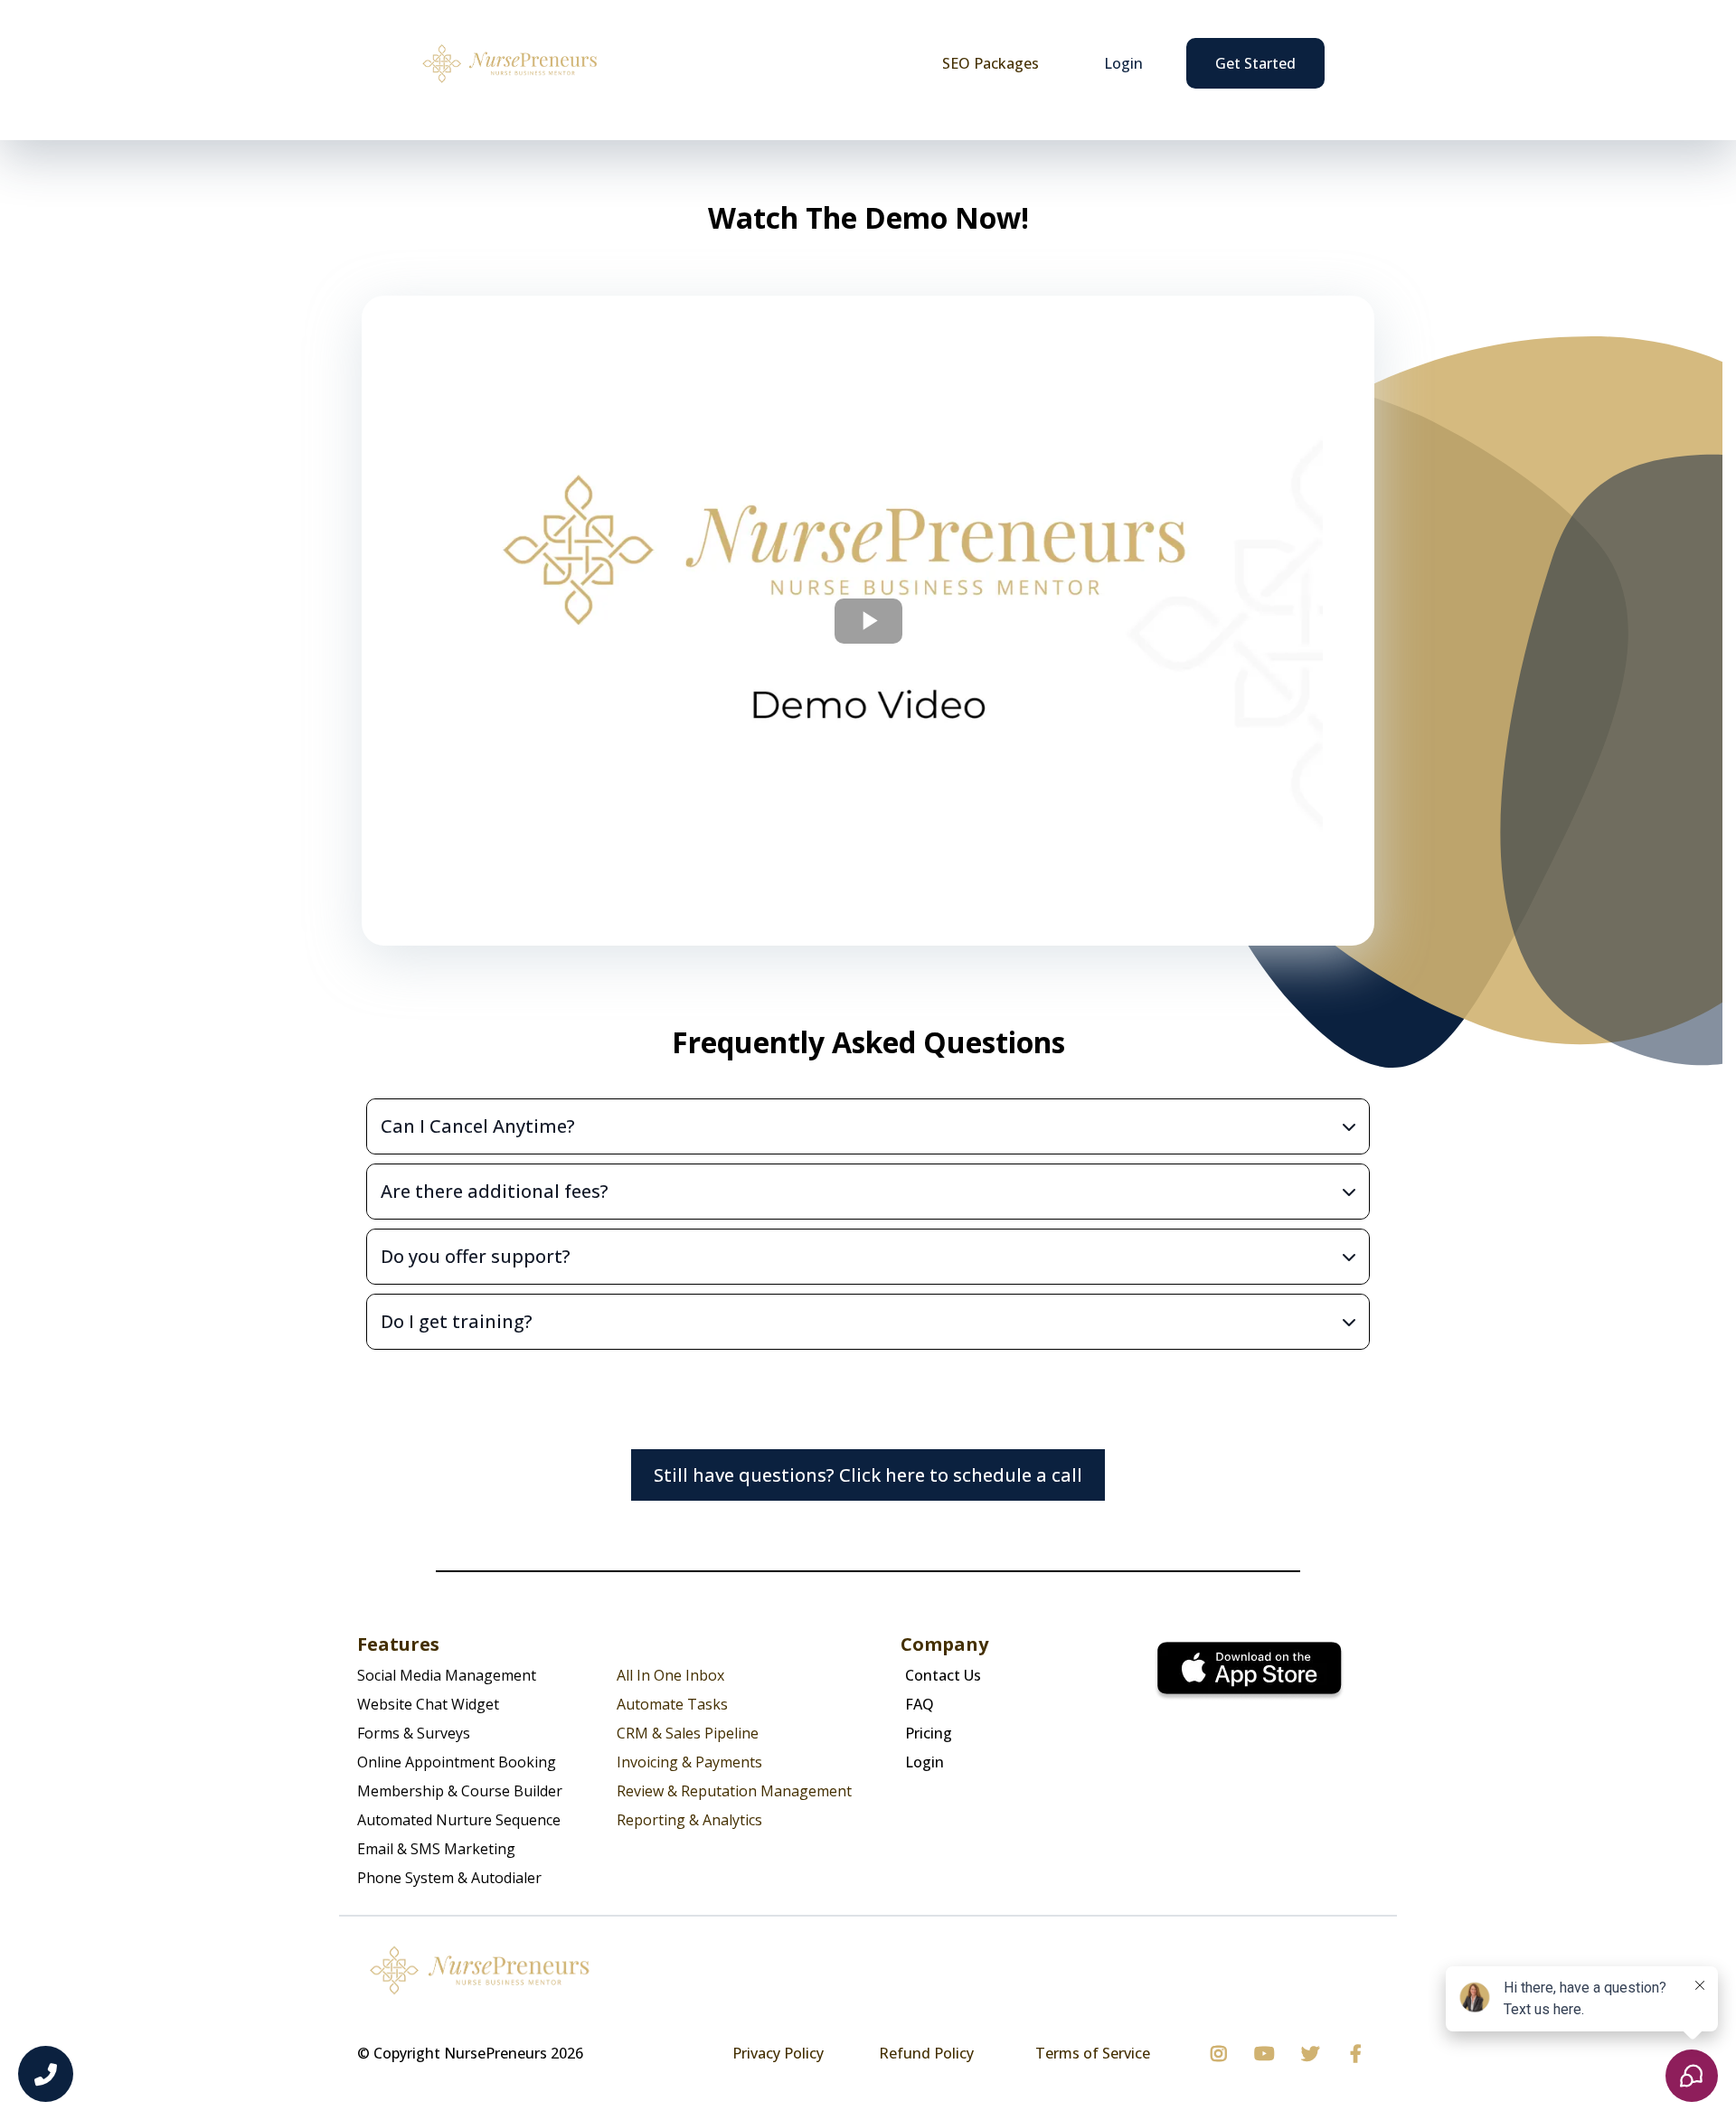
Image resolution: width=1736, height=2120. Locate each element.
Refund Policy (926, 2053)
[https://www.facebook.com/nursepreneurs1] (1360, 2054)
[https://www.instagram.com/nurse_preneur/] (1223, 2054)
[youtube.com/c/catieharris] (1269, 2054)
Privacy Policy (778, 2053)
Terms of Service (1093, 2053)
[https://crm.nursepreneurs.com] (509, 63)
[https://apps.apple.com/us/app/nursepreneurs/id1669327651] (1250, 1672)
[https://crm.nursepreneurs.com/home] (868, 1970)
